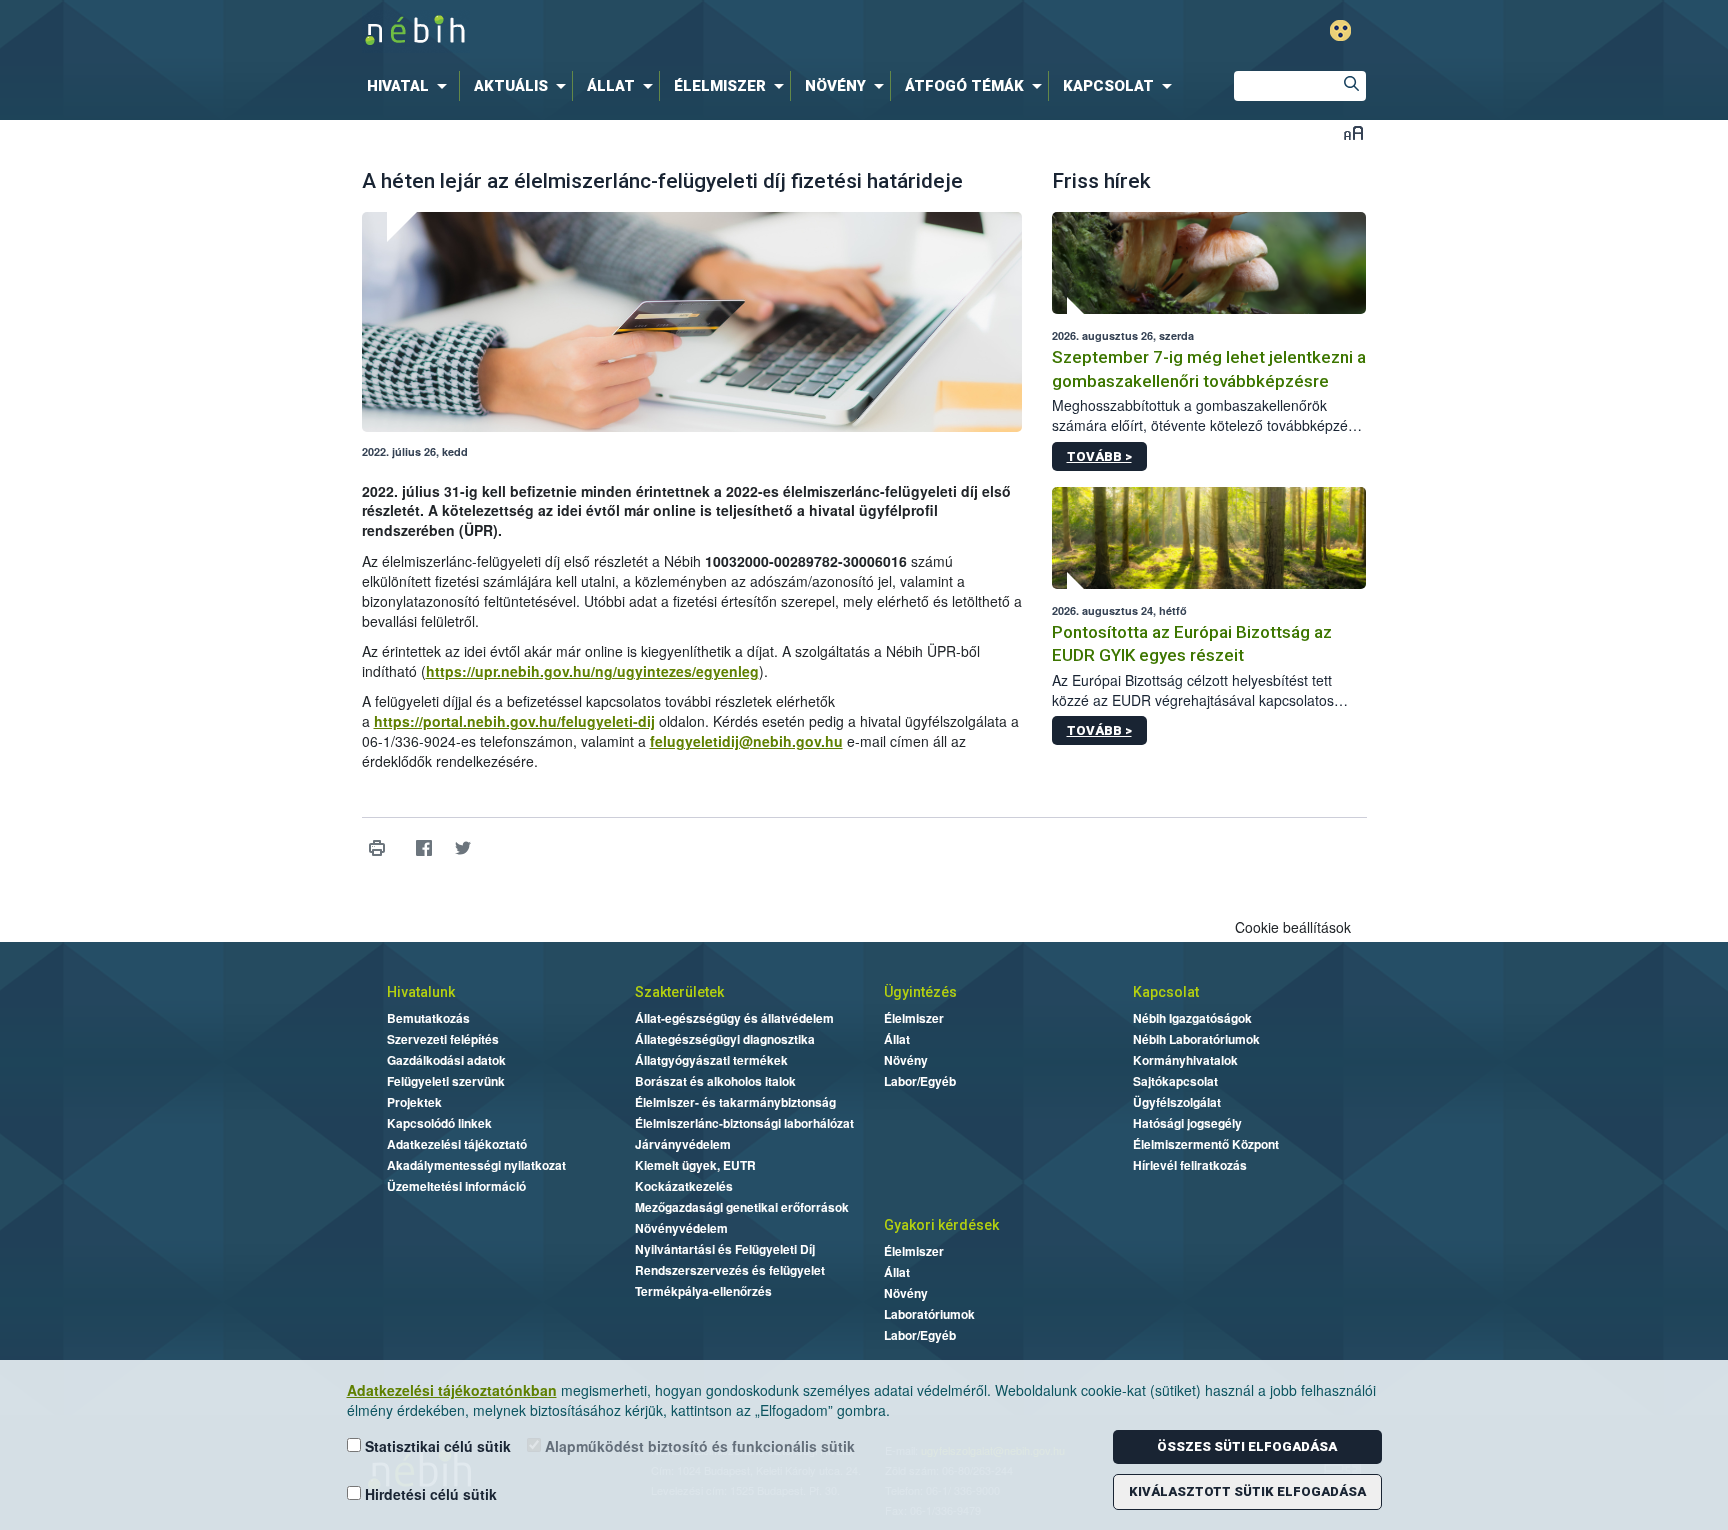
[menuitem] (411, 86)
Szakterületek (679, 992)
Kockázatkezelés (684, 1186)
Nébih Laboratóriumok (1196, 1039)
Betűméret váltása (1353, 132)
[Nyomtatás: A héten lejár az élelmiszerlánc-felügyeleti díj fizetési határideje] (377, 848)
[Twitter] (463, 848)
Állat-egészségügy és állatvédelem (734, 1018)
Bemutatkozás (428, 1018)
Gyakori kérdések (941, 1225)
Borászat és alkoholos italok (715, 1081)
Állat (897, 1039)
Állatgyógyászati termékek (711, 1060)
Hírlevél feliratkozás (1190, 1165)
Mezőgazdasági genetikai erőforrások (742, 1207)
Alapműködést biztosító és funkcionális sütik (698, 1446)
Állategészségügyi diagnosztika (725, 1039)
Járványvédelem (683, 1144)
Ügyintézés (920, 992)
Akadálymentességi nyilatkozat (476, 1165)
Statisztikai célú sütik (436, 1446)
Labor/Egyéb (920, 1081)
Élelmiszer (914, 1018)
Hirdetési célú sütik (429, 1494)
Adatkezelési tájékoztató (457, 1144)
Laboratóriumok (929, 1314)
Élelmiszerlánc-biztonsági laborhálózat (744, 1123)
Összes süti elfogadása (1247, 1446)
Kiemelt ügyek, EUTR (695, 1165)
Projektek (414, 1102)
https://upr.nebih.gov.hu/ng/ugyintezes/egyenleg (592, 671)
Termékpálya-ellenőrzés (703, 1291)
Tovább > (1099, 456)
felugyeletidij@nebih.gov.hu (746, 741)
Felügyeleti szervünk (446, 1081)
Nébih (651, 31)
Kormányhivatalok (1185, 1060)
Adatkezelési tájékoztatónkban (452, 1390)
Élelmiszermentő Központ (1206, 1144)
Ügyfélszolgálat (1177, 1102)
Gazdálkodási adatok (446, 1060)
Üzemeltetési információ (456, 1186)
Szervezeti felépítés (443, 1039)
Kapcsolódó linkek (439, 1123)
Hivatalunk (421, 992)
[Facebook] (424, 848)
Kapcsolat (1166, 992)
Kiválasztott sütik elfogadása (1247, 1491)
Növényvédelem (681, 1228)
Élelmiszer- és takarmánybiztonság (735, 1102)
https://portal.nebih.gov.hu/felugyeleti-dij (514, 721)
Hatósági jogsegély (1187, 1123)
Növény (906, 1060)
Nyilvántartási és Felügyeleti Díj (725, 1249)
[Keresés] (1351, 86)
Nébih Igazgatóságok (1192, 1018)
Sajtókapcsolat (1175, 1081)
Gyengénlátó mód (1340, 30)
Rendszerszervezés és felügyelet (730, 1270)
